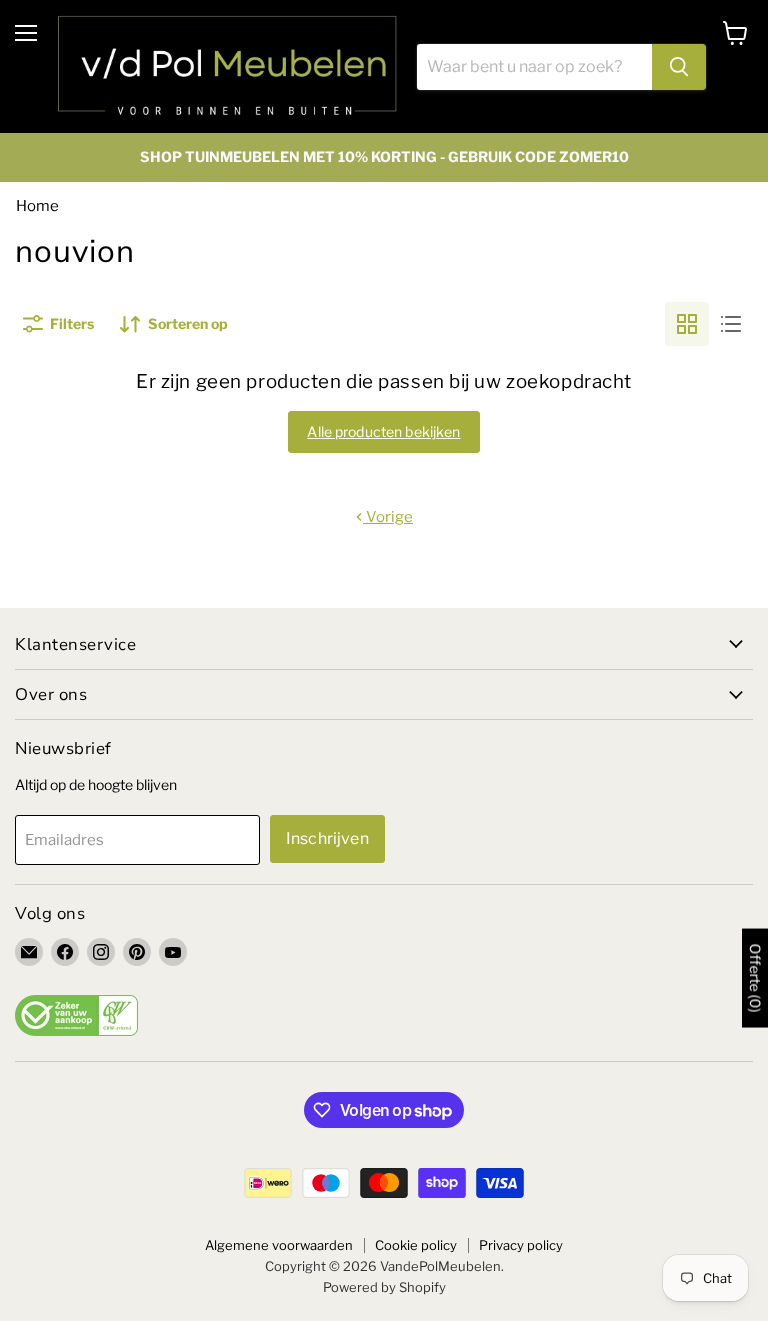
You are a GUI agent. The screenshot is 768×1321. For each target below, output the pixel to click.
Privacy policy (521, 1245)
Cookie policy (416, 1245)
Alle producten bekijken (383, 431)
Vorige (388, 517)
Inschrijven (327, 838)
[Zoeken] (679, 67)
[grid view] (687, 324)
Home (37, 206)
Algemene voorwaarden (279, 1245)
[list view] (731, 324)
